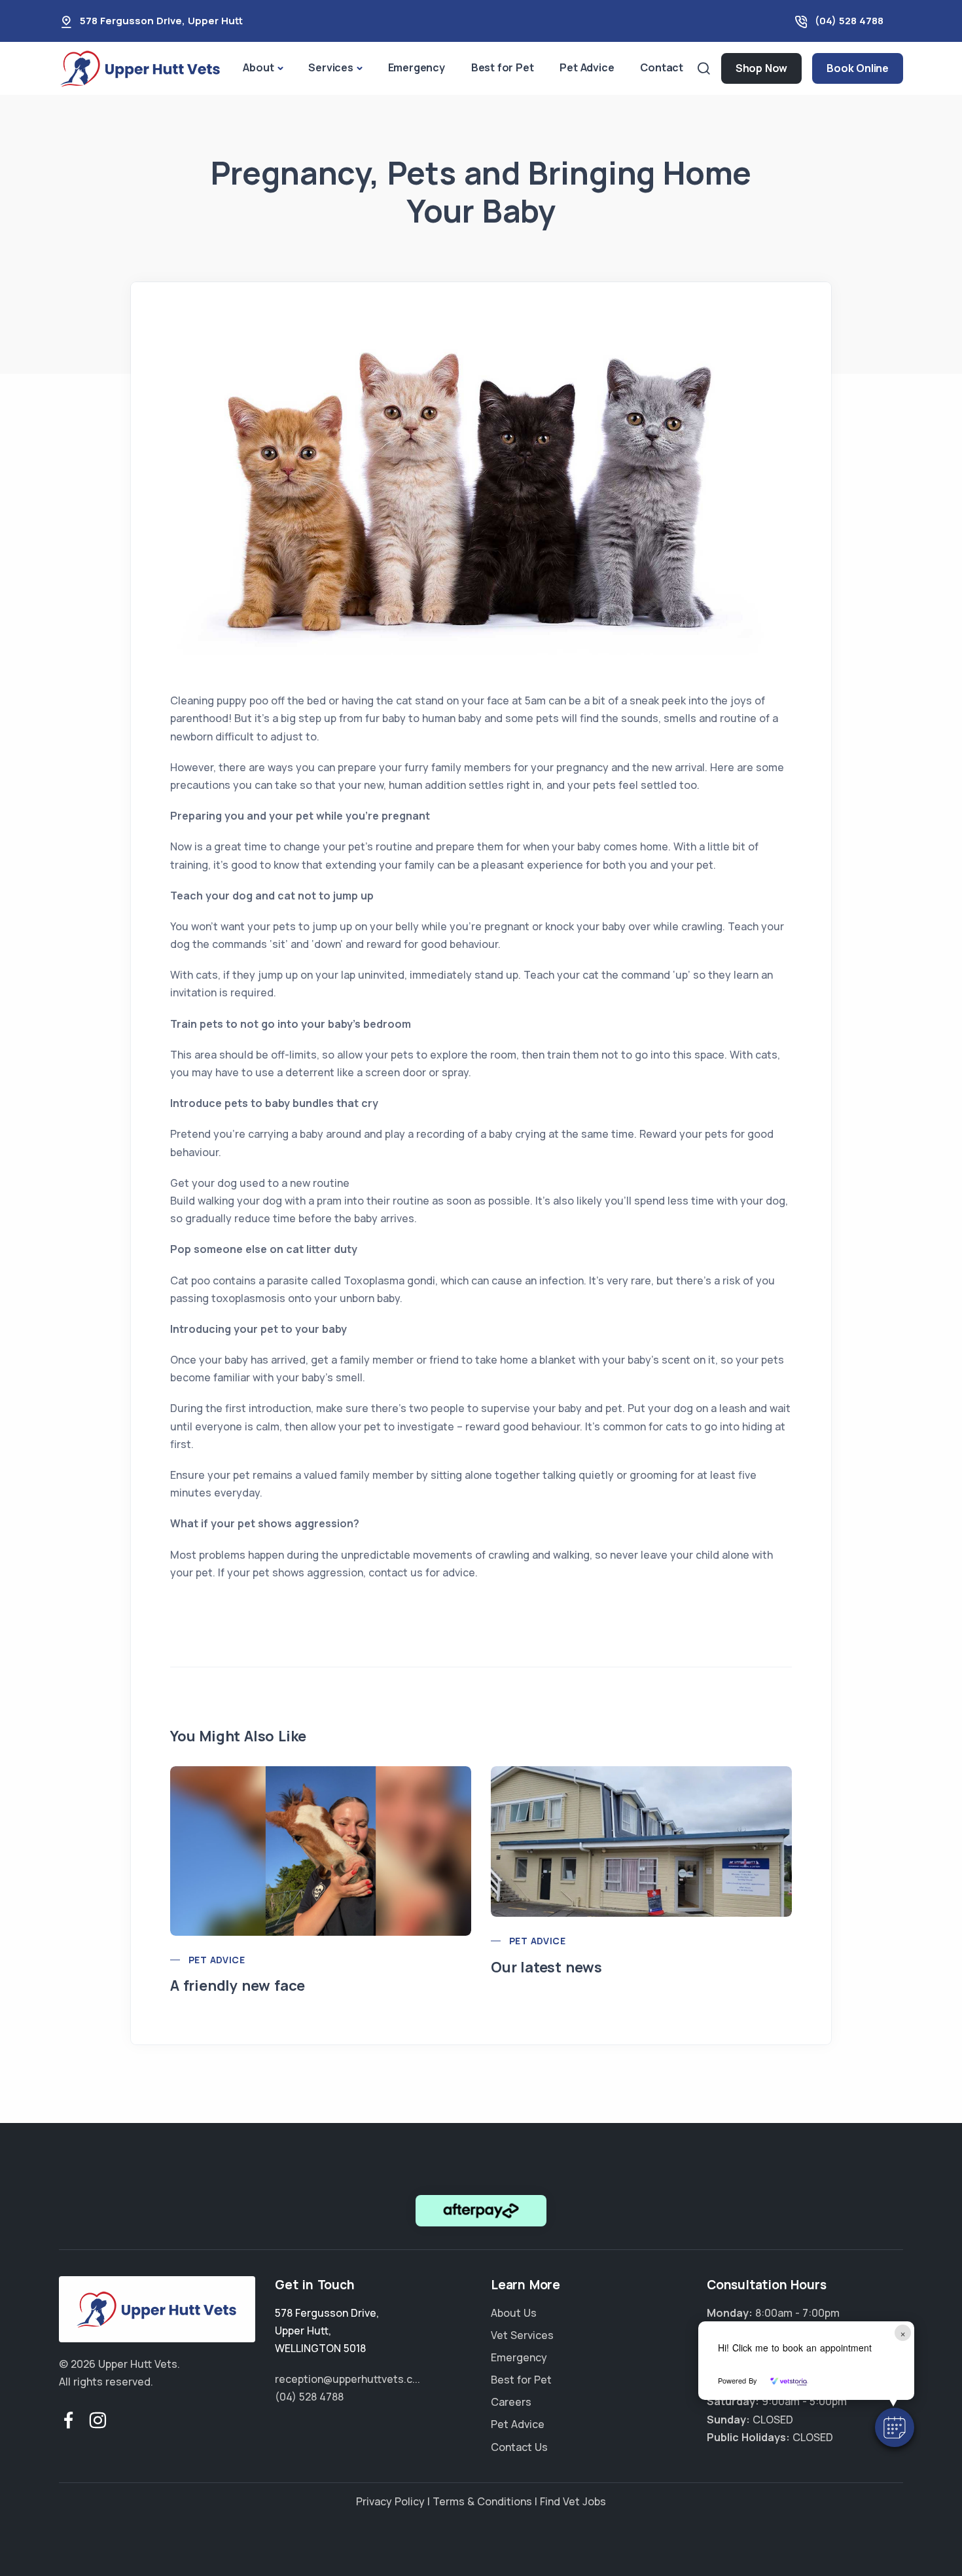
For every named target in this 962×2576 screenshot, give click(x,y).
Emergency (417, 67)
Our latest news (546, 1967)
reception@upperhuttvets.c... (347, 2379)
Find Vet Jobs (573, 2501)
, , (327, 2331)
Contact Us (519, 2447)
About (258, 67)
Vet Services (522, 2335)
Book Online (858, 68)
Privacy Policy (390, 2501)
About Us (514, 2313)
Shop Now (761, 68)
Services (330, 67)
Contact (662, 67)
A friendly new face (238, 1986)
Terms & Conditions (482, 2501)
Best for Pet (503, 67)
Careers (511, 2402)
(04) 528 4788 (849, 21)
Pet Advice (587, 67)
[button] (895, 2427)
